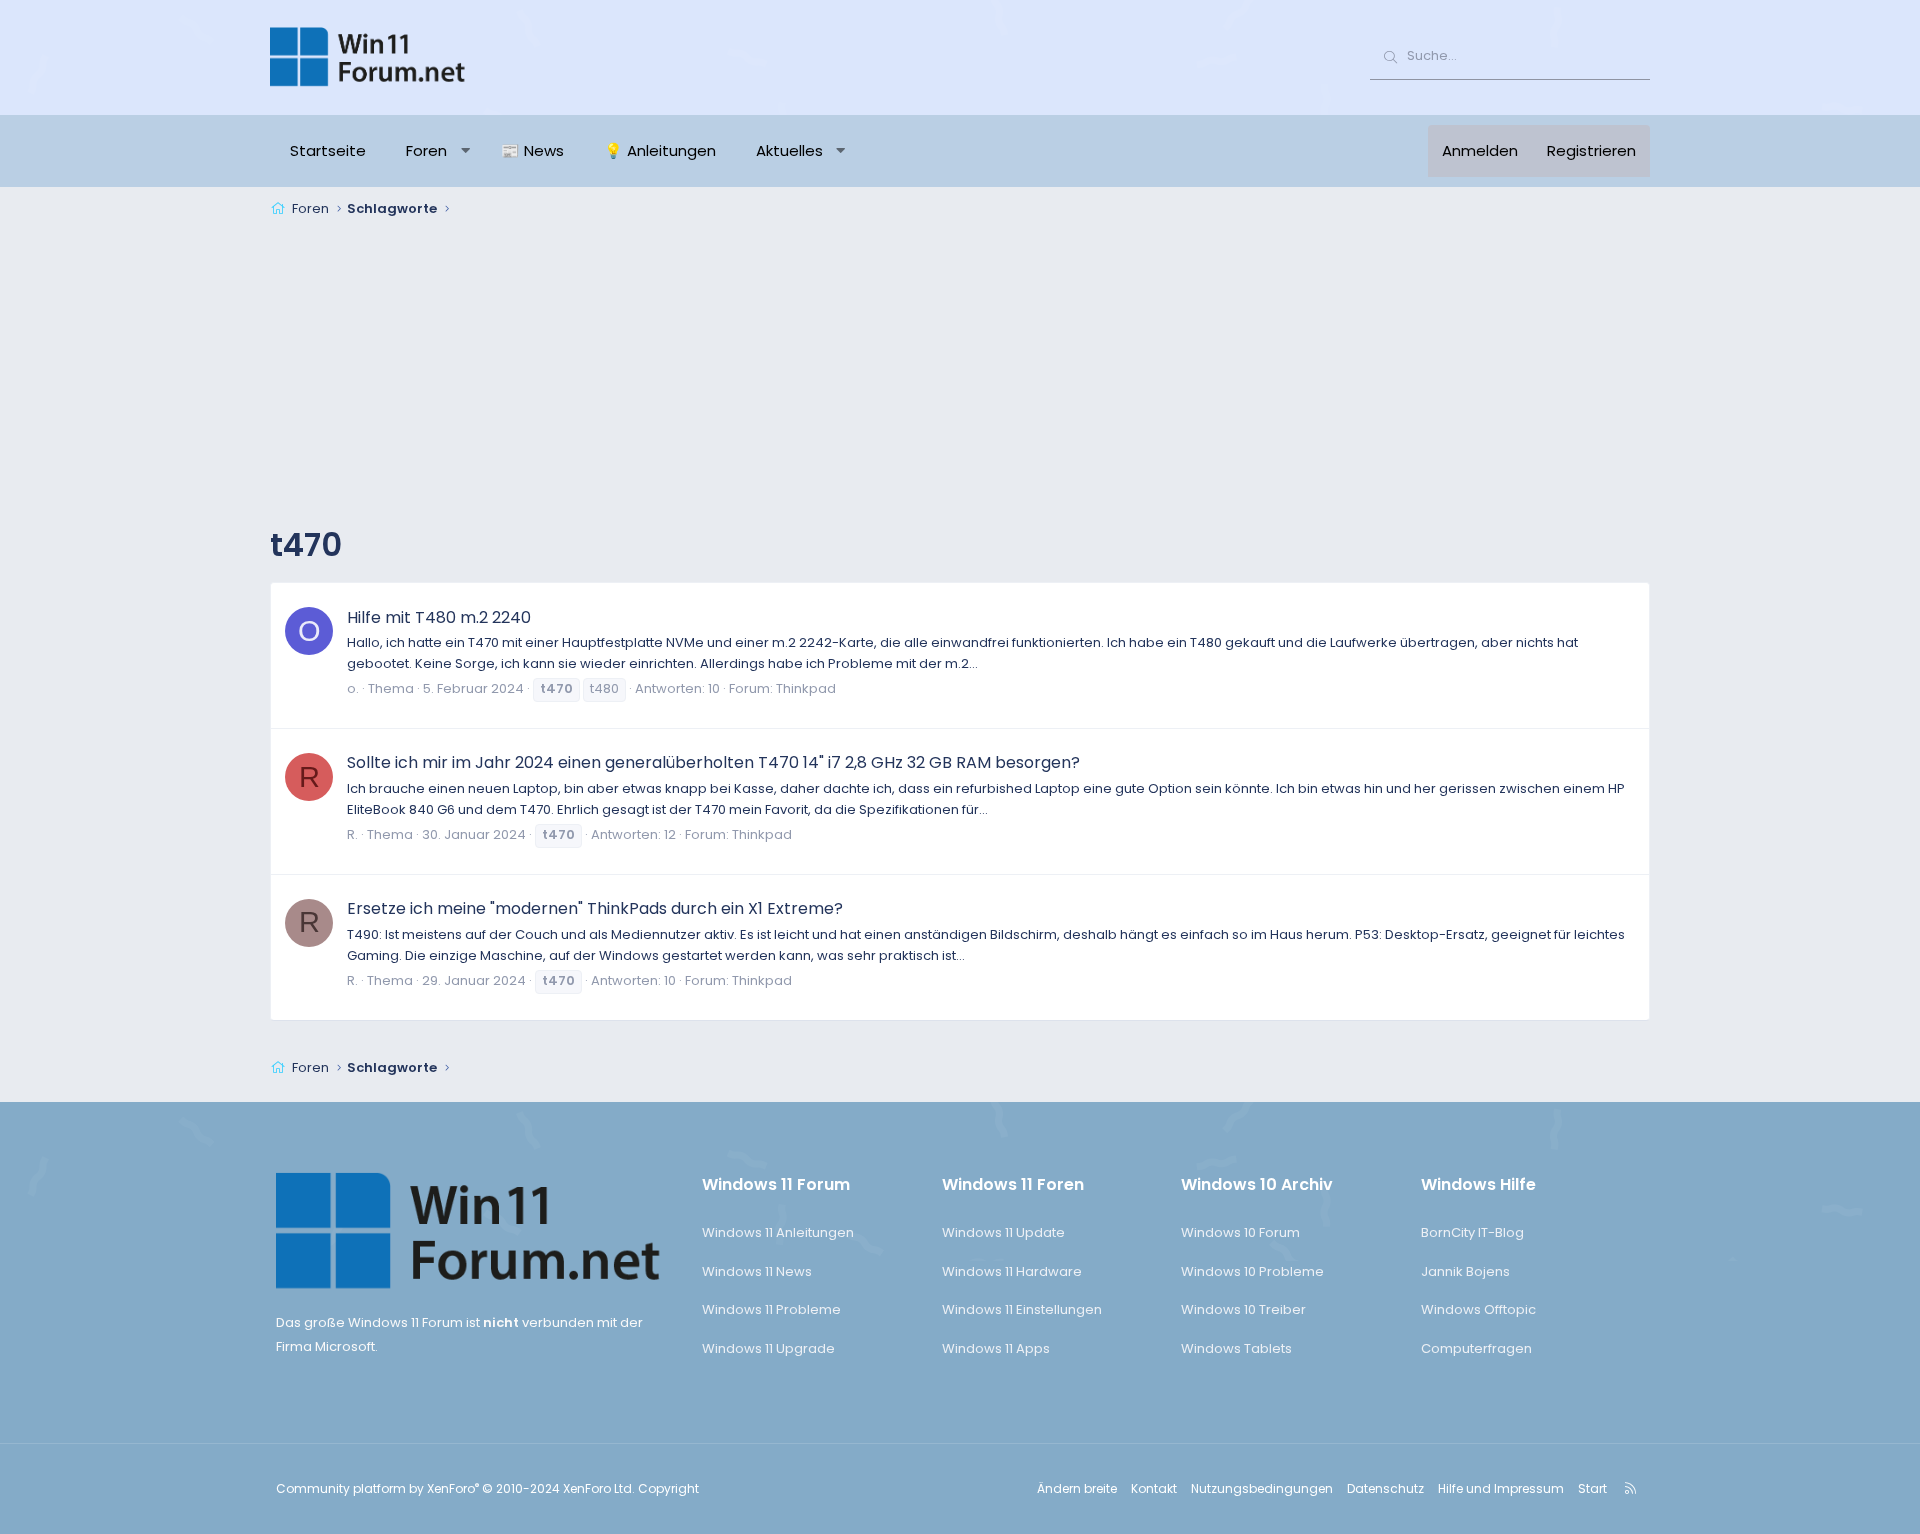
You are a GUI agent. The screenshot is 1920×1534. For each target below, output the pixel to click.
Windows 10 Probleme (1252, 1271)
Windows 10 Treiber (1243, 1309)
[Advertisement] (960, 374)
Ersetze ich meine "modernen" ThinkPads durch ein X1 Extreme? (595, 908)
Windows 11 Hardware (1012, 1271)
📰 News (532, 150)
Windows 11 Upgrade (768, 1348)
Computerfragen (1476, 1348)
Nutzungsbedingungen (1262, 1488)
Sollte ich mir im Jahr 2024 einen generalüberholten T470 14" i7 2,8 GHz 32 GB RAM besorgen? (713, 762)
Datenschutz (1385, 1488)
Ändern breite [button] (1077, 1488)
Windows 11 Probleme (771, 1309)
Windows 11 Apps (996, 1348)
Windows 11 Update (1003, 1232)
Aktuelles (789, 150)
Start (1592, 1488)
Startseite (328, 150)
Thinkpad (806, 688)
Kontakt (1154, 1488)
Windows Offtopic (1478, 1309)
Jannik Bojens (1465, 1271)
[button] (465, 151)
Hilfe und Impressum (1501, 1488)
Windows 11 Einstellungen (1022, 1309)
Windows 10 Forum (1240, 1232)
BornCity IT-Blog (1472, 1232)
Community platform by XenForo (455, 1488)
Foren (426, 150)
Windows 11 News (757, 1271)
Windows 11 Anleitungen (778, 1232)
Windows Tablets (1236, 1348)
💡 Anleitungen (660, 150)
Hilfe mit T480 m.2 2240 (439, 617)
